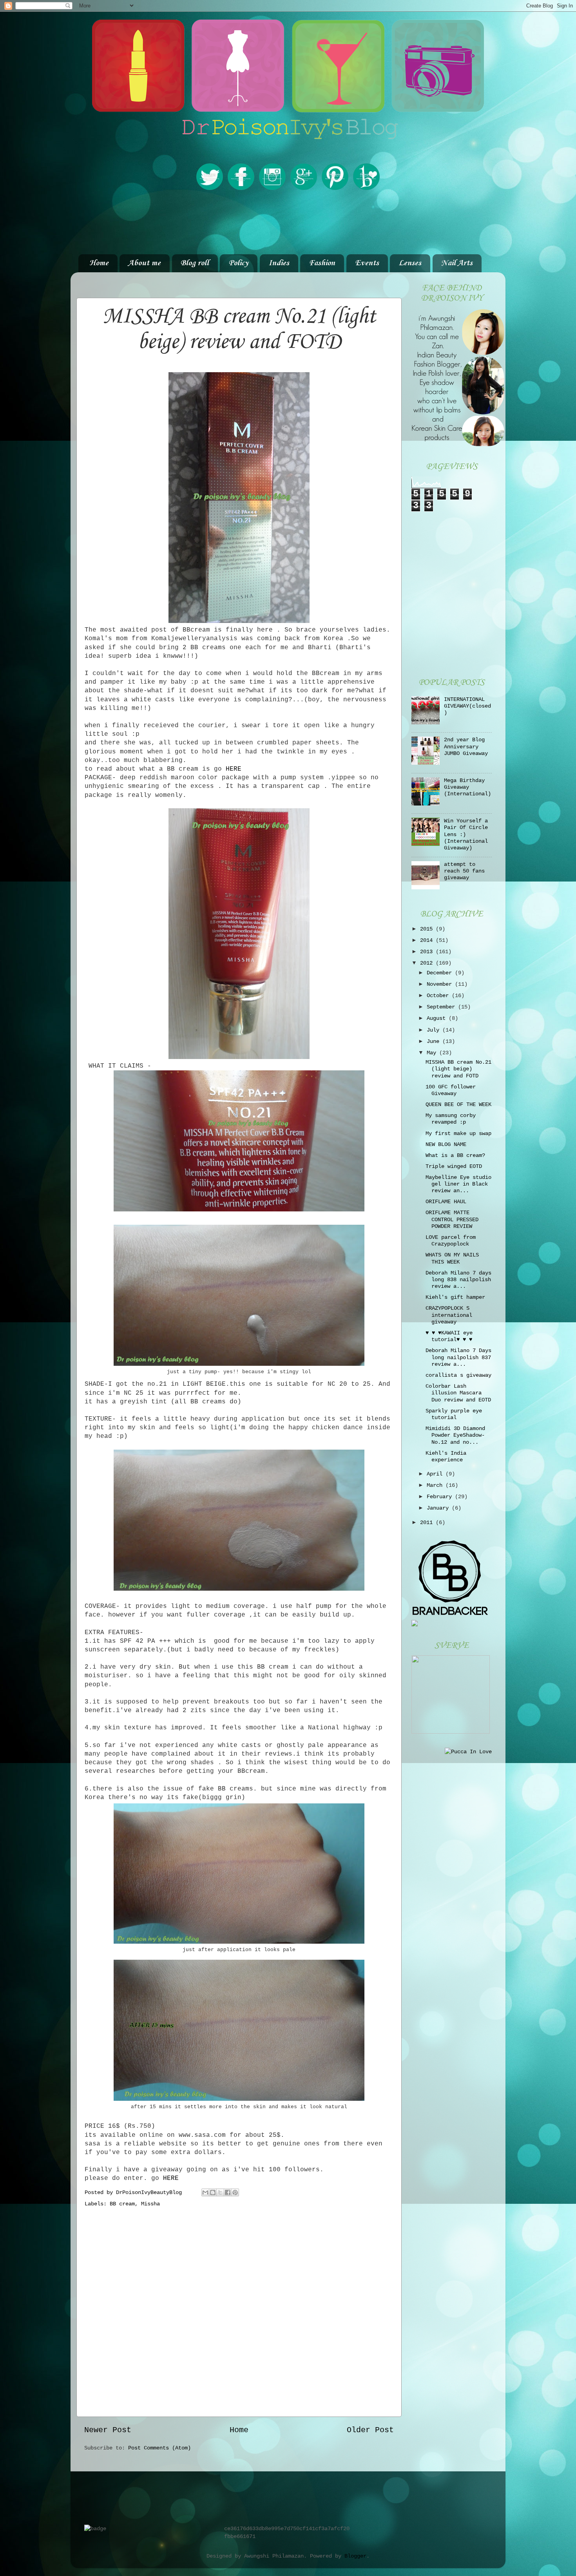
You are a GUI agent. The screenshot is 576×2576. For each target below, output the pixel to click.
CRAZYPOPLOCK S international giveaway (449, 1315)
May (433, 1053)
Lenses (410, 263)
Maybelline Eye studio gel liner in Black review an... (458, 1184)
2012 (428, 963)
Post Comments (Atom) (159, 2448)
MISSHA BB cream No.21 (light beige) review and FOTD (458, 1069)
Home (99, 263)
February (441, 1497)
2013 (428, 952)
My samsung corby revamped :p (451, 1119)
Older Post (370, 2430)
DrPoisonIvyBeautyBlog (150, 2192)
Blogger (355, 2556)
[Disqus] (239, 2310)
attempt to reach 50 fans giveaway (464, 871)
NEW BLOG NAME (446, 1144)
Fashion (322, 263)
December (441, 973)
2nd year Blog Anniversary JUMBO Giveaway (466, 747)
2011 (428, 1522)
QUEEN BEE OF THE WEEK (458, 1104)
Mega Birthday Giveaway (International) (467, 787)
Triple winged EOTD (454, 1166)
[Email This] (205, 2192)
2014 (428, 940)
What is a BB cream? (455, 1155)
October (439, 996)
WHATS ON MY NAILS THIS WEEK (452, 1258)
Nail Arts (457, 263)
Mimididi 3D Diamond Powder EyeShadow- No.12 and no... (455, 1435)
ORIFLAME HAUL (446, 1202)
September (442, 1007)
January (439, 1508)
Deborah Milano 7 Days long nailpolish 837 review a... (458, 1357)
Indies (279, 263)
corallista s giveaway (458, 1375)
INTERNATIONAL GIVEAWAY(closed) (467, 706)
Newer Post (108, 2430)
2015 (428, 929)
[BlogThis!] (213, 2192)
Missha (150, 2204)
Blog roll (195, 263)
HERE (234, 769)
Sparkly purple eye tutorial (454, 1414)
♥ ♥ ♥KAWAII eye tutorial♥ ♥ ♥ (449, 1336)
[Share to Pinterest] (235, 2192)
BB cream (122, 2204)
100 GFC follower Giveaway (451, 1090)
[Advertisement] (288, 223)
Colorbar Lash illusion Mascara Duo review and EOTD (458, 1393)
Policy (238, 263)
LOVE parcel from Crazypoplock (451, 1241)
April (436, 1474)
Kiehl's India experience (446, 1456)
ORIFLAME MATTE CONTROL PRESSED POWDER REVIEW (452, 1219)
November (441, 984)
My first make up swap (458, 1133)
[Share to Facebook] (228, 2192)
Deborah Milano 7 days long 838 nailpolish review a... (458, 1280)
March (436, 1485)
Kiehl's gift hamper (455, 1297)
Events (367, 263)
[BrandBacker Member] (451, 1616)
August (438, 1018)
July (435, 1030)
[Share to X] (220, 2192)
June (435, 1041)
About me (144, 263)
